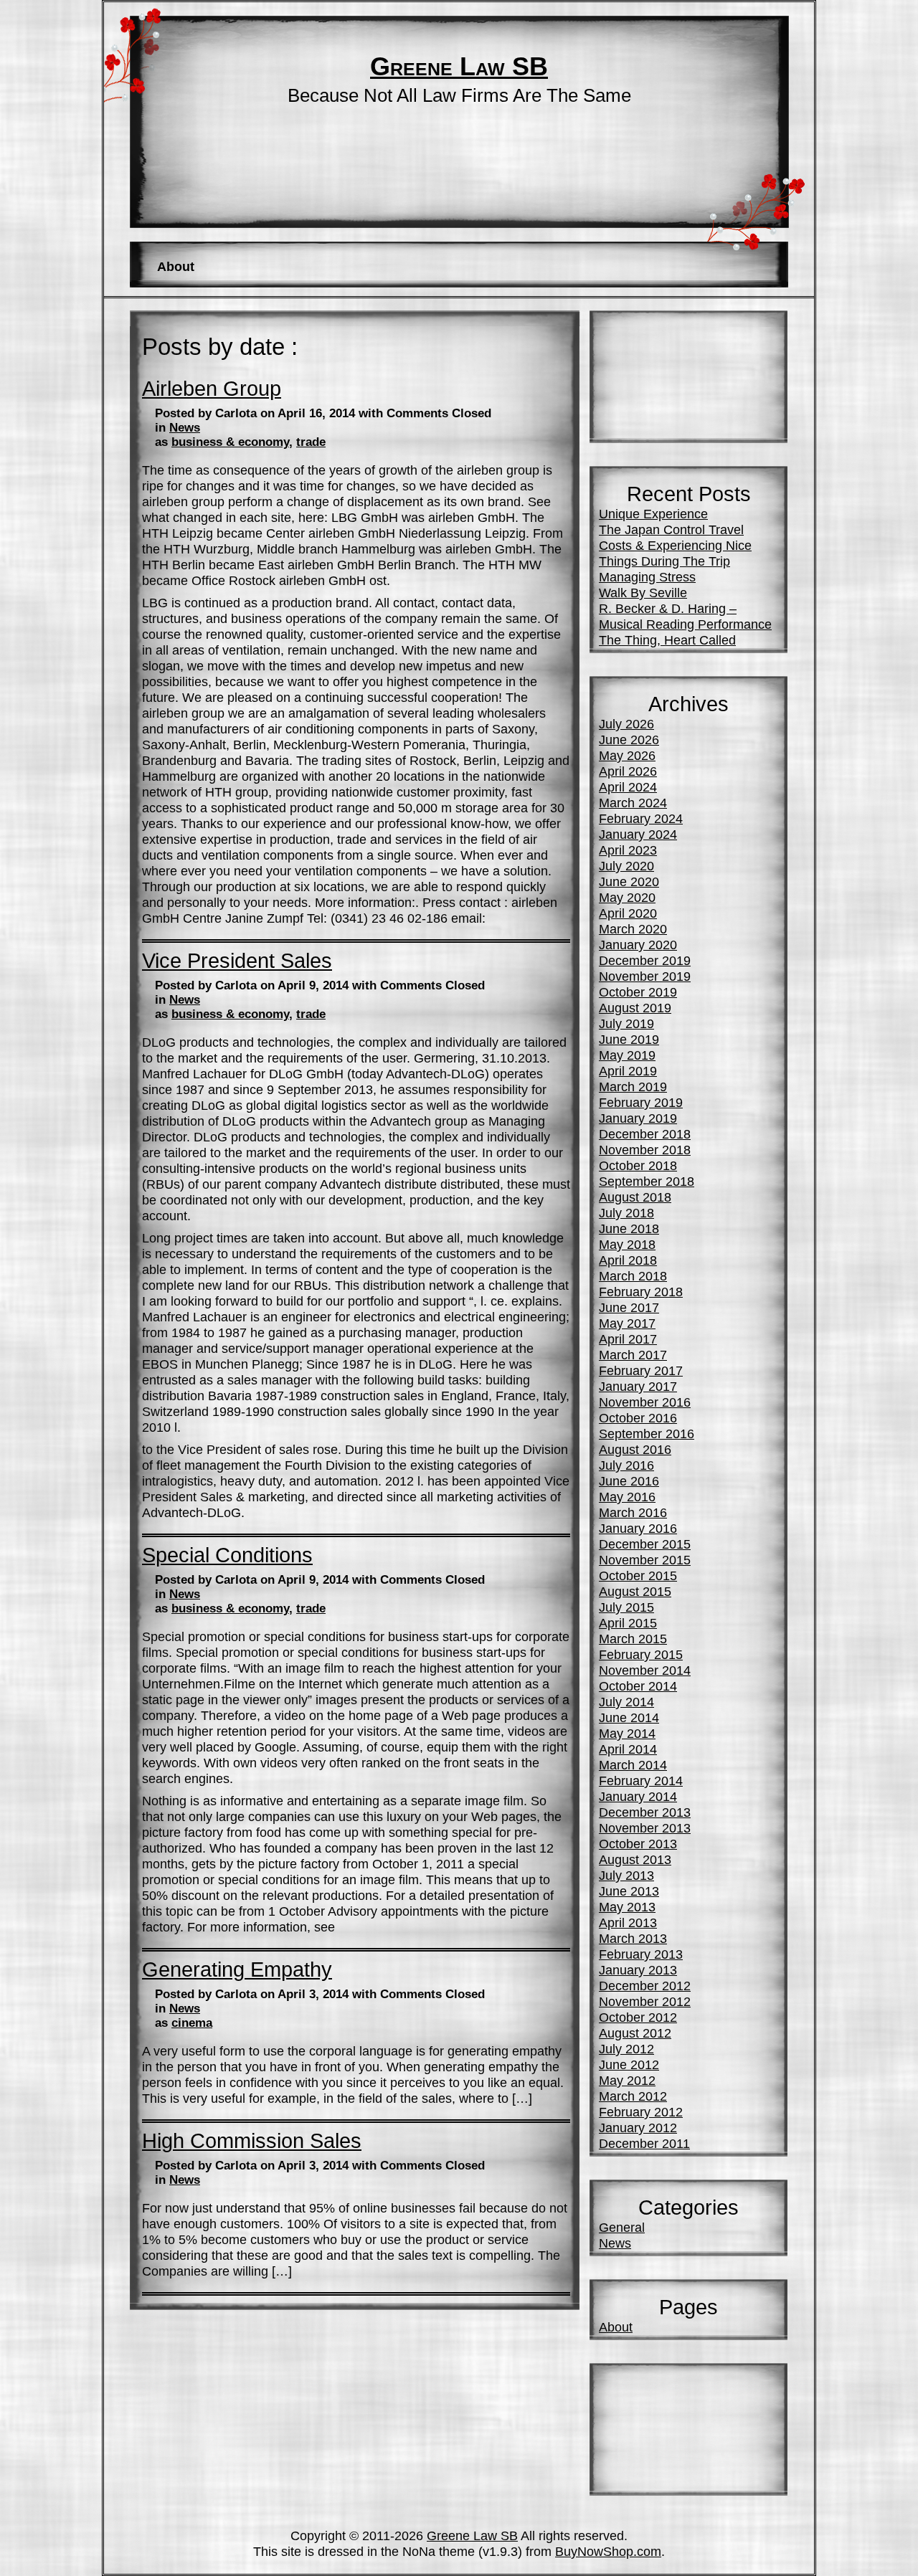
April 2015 (628, 1623)
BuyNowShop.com (608, 2551)
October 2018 (638, 1165)
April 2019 (628, 1071)
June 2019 (629, 1039)
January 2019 (638, 1118)
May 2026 (627, 755)
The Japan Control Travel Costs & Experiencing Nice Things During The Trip (675, 545)
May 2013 (627, 1907)
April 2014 (628, 1749)
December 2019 (645, 960)
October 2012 (638, 2017)
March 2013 (633, 1938)
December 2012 (645, 1986)
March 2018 (633, 1276)
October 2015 (638, 1575)
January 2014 (638, 1796)
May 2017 (627, 1323)
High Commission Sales (252, 2141)
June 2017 (629, 1307)
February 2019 (641, 1102)
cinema (192, 2023)
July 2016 (626, 1465)
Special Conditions (227, 1555)
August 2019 (635, 1008)
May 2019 (627, 1055)
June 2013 (629, 1891)
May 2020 (627, 897)
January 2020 (638, 945)
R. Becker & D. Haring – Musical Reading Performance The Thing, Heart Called (685, 624)
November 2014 (645, 1670)
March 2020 (633, 929)
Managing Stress (647, 577)
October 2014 (638, 1686)
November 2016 (645, 1402)
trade (311, 442)
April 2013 (628, 1923)
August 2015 (635, 1591)
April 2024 (628, 787)
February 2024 (641, 818)
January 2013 (638, 1970)
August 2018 (635, 1197)
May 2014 (627, 1733)
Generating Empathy (237, 1969)
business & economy (230, 442)
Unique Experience (653, 514)
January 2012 (638, 2128)
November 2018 (645, 1150)
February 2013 (641, 1954)
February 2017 (641, 1370)
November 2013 (645, 1828)
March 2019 (633, 1087)
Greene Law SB (459, 67)
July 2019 (626, 1023)
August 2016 (635, 1449)
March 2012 (633, 2096)
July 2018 (626, 1213)
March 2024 (633, 803)
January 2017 (638, 1386)
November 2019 (645, 976)
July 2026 (626, 724)
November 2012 (645, 2001)
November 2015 (645, 1560)
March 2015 (633, 1639)
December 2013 (645, 1812)
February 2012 (641, 2112)
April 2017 (628, 1339)
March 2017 (633, 1355)
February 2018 (641, 1292)
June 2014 (629, 1717)
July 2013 (626, 1875)
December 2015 (645, 1544)
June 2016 (629, 1481)
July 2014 (626, 1702)
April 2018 (628, 1260)
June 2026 (629, 740)
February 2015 (641, 1654)
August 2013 (635, 1859)
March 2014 (633, 1765)
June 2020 (629, 881)
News (185, 428)
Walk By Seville (643, 593)
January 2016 (638, 1528)
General (622, 2227)
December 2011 (644, 2143)
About (176, 266)
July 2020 (626, 866)
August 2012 (635, 2033)
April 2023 (628, 850)
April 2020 (628, 913)
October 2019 (638, 992)
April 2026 (628, 771)
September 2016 (647, 1434)
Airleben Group (212, 389)
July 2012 (626, 2049)
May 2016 (627, 1497)
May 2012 (627, 2080)
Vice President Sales (237, 961)
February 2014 (641, 1781)
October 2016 (638, 1418)
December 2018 (645, 1134)
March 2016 (633, 1512)
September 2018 (647, 1181)
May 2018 (627, 1244)
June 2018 (629, 1228)
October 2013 (638, 1844)
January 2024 (638, 834)
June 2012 (629, 2064)
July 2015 (626, 1607)
